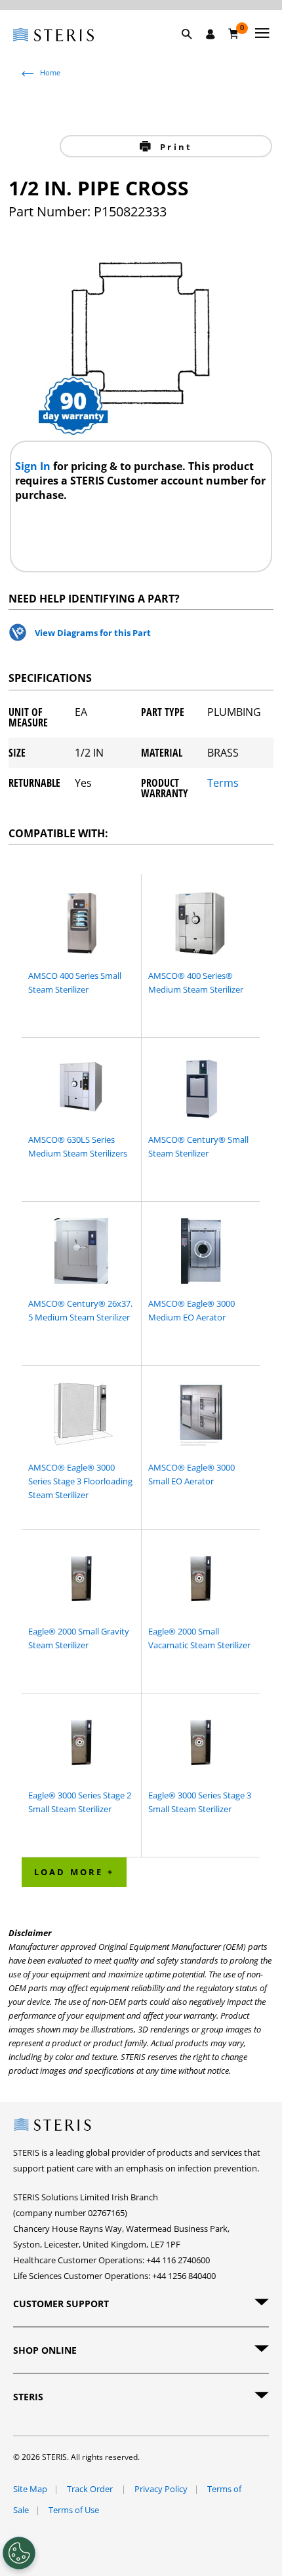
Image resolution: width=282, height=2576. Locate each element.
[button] (193, 49)
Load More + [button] (74, 1872)
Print (174, 147)
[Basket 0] (234, 33)
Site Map (30, 2489)
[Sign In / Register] (211, 34)
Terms (223, 784)
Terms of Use (74, 2510)
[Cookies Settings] (19, 2553)
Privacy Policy (161, 2489)
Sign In (34, 466)
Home (50, 72)
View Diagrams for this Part (93, 633)
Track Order (91, 2489)
